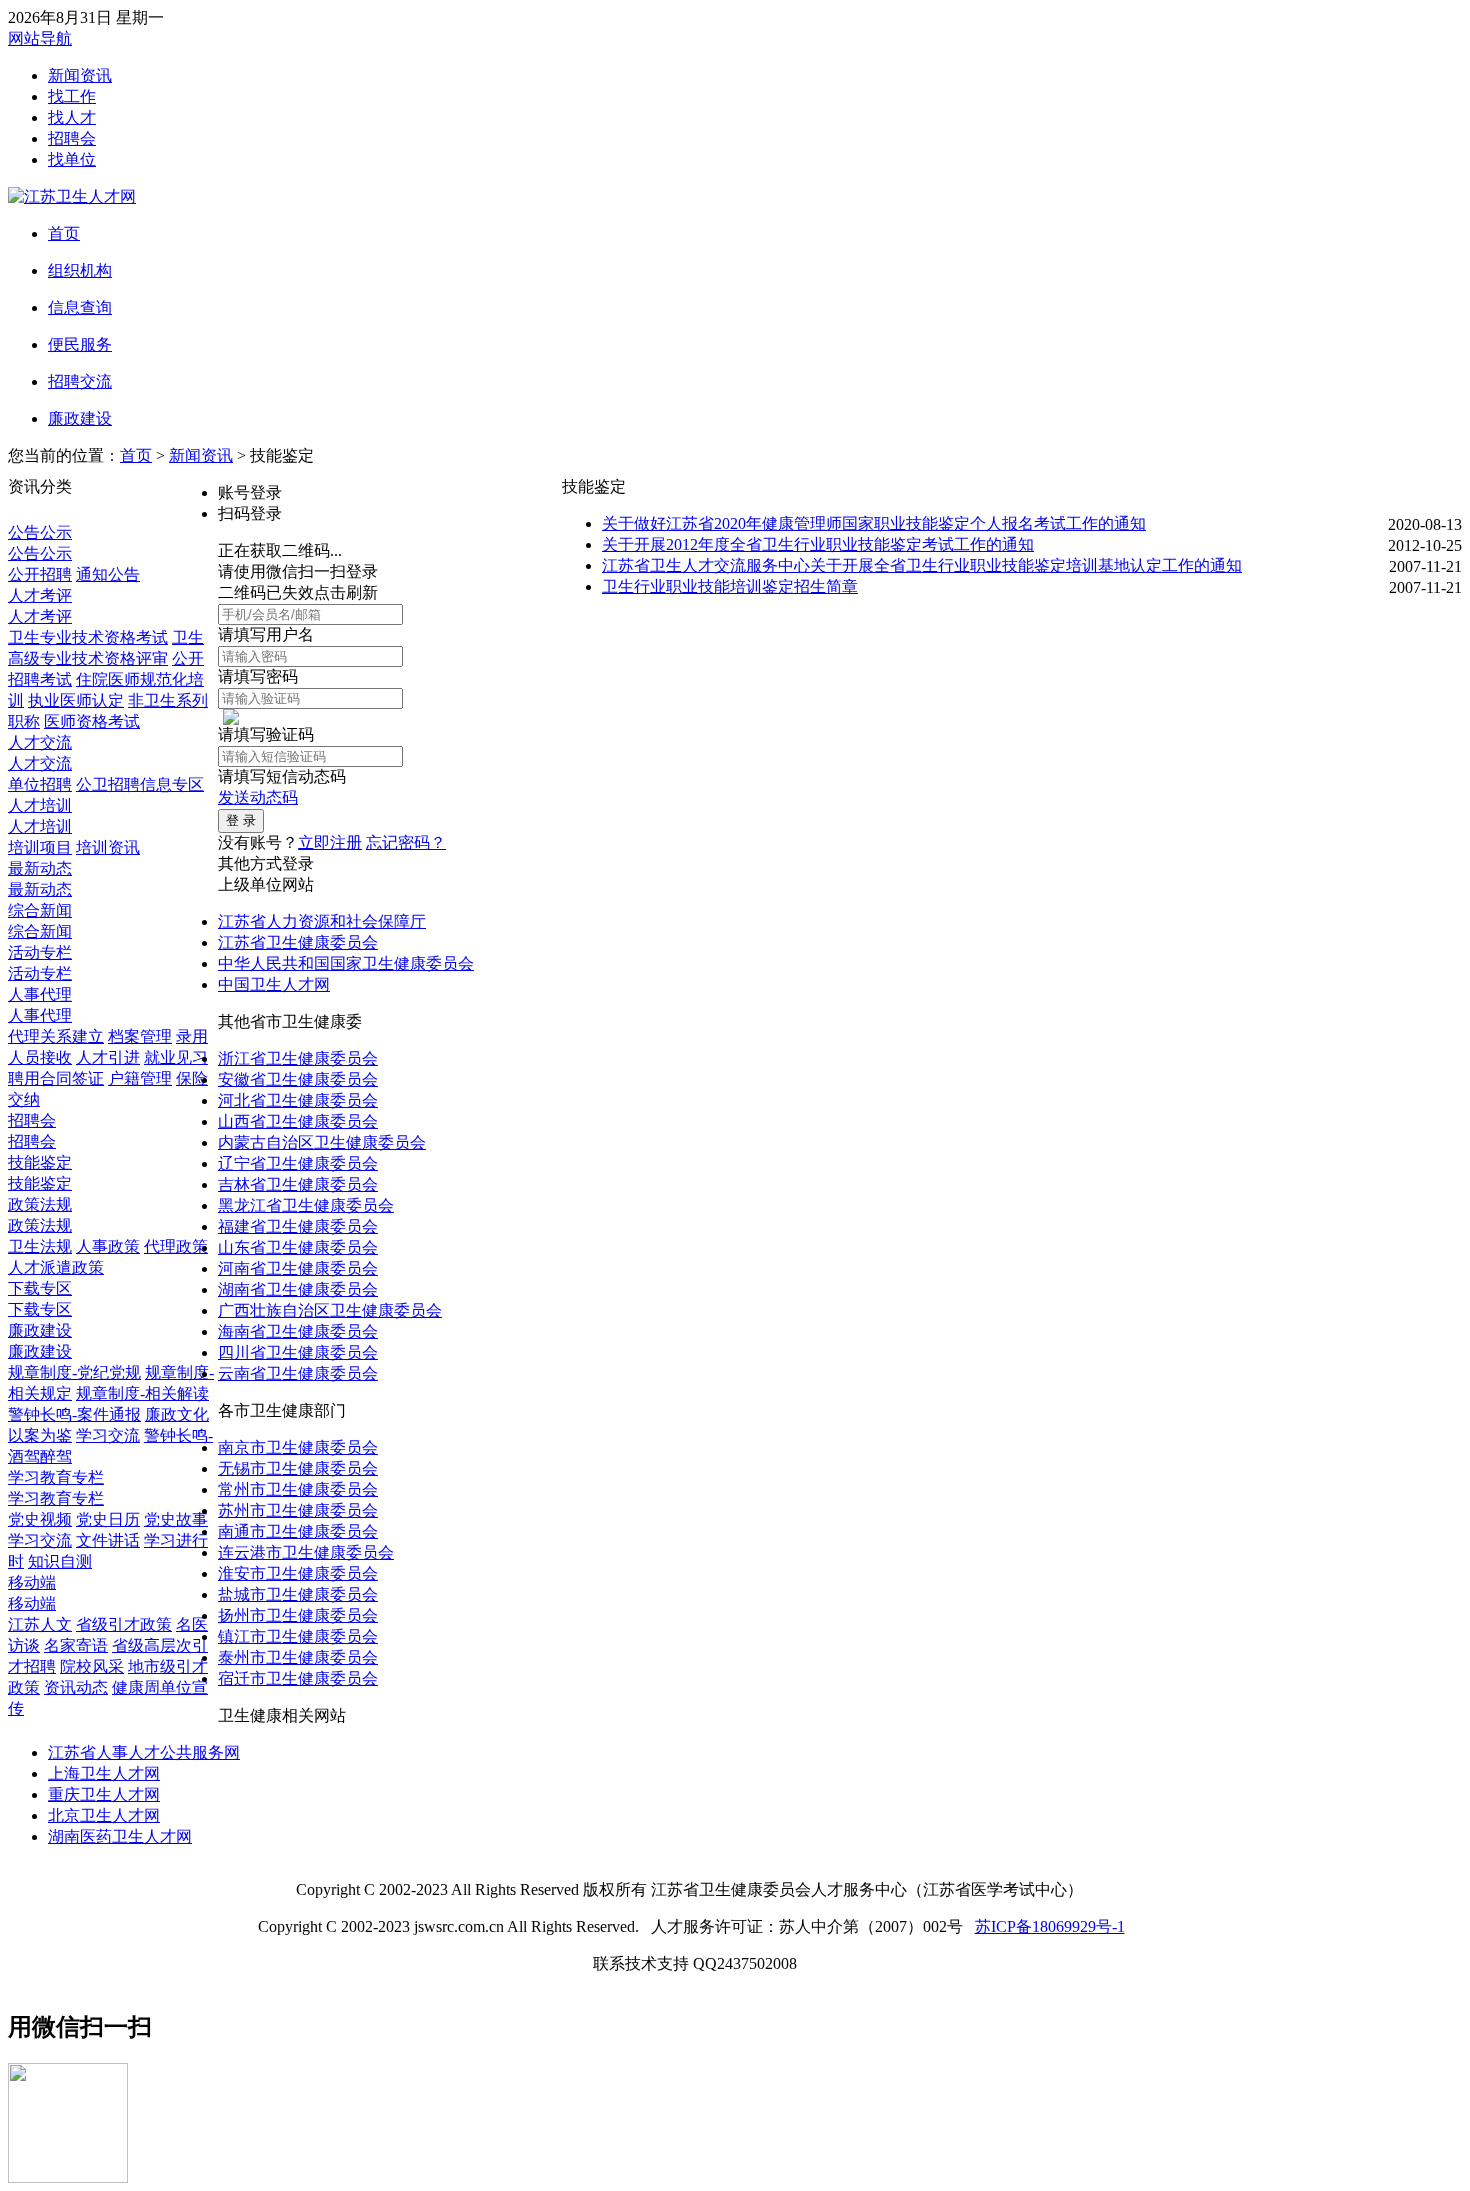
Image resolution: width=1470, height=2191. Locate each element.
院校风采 (92, 1666)
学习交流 (108, 1435)
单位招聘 (40, 784)
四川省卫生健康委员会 (298, 1352)
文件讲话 (108, 1540)
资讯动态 (76, 1687)
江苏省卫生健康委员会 (298, 942)
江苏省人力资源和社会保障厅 (322, 921)
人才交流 (40, 742)
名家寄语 (76, 1645)
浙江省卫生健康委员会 (298, 1058)
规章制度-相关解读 (142, 1393)
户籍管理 (140, 1078)
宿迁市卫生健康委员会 (298, 1678)
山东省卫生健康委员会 (298, 1247)
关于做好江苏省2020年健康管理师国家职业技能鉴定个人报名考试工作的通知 (874, 523)
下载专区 (40, 1288)
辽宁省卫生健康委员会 (298, 1163)
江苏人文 (40, 1624)
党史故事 (176, 1519)
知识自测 (60, 1561)
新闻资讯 (80, 75)
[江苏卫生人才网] (72, 196)
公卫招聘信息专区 (140, 784)
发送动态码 (258, 797)
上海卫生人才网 (104, 1773)
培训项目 (40, 847)
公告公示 (40, 532)
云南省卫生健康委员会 (298, 1373)
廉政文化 (177, 1414)
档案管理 (140, 1036)
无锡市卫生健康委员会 (298, 1468)
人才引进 (108, 1057)
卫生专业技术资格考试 (88, 637)
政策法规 (40, 1204)
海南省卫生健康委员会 (298, 1331)
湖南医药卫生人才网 (120, 1836)
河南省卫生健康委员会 (298, 1268)
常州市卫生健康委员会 (298, 1489)
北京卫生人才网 (104, 1815)
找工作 (72, 96)
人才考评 (40, 595)
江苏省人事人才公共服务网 (144, 1752)
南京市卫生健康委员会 (298, 1447)
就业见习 (176, 1057)
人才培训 (40, 805)
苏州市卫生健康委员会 (298, 1510)
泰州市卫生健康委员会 (298, 1657)
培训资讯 (108, 847)
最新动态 (40, 868)
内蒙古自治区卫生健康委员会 (322, 1142)
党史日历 (108, 1519)
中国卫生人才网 (274, 984)
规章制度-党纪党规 (74, 1372)
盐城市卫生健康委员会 (298, 1594)
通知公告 (108, 574)
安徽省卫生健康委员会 (298, 1079)
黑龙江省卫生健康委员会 (306, 1205)
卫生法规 (40, 1246)
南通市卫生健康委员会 (298, 1531)
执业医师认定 (76, 700)
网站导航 (40, 38)
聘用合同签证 (56, 1078)
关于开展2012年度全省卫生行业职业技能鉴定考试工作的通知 (818, 544)
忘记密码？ (406, 842)
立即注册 (330, 842)
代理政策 (176, 1246)
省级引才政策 (124, 1624)
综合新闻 (40, 910)
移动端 (32, 1582)
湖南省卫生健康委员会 (298, 1289)
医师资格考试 (92, 721)
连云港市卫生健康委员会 (306, 1552)
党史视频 (40, 1519)
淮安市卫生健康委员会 (298, 1573)
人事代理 (40, 994)
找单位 (72, 159)
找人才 (72, 117)
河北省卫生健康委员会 (298, 1100)
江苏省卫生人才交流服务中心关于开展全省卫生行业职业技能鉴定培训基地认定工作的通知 (922, 565)
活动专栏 (40, 952)
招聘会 (72, 138)
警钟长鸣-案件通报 (74, 1414)
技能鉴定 (40, 1162)
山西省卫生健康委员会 (298, 1121)
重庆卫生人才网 (104, 1794)
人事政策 (108, 1246)
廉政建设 (40, 1330)
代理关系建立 (56, 1036)
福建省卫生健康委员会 (298, 1226)
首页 (136, 455)
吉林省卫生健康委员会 (298, 1184)
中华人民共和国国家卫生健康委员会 (346, 963)
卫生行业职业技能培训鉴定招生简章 (730, 586)
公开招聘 (40, 574)
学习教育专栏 (56, 1477)
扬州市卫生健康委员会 (298, 1615)
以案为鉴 (40, 1435)
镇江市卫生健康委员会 (298, 1636)
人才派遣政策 (56, 1267)
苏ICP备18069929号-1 (1050, 1926)
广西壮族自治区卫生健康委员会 (330, 1310)
